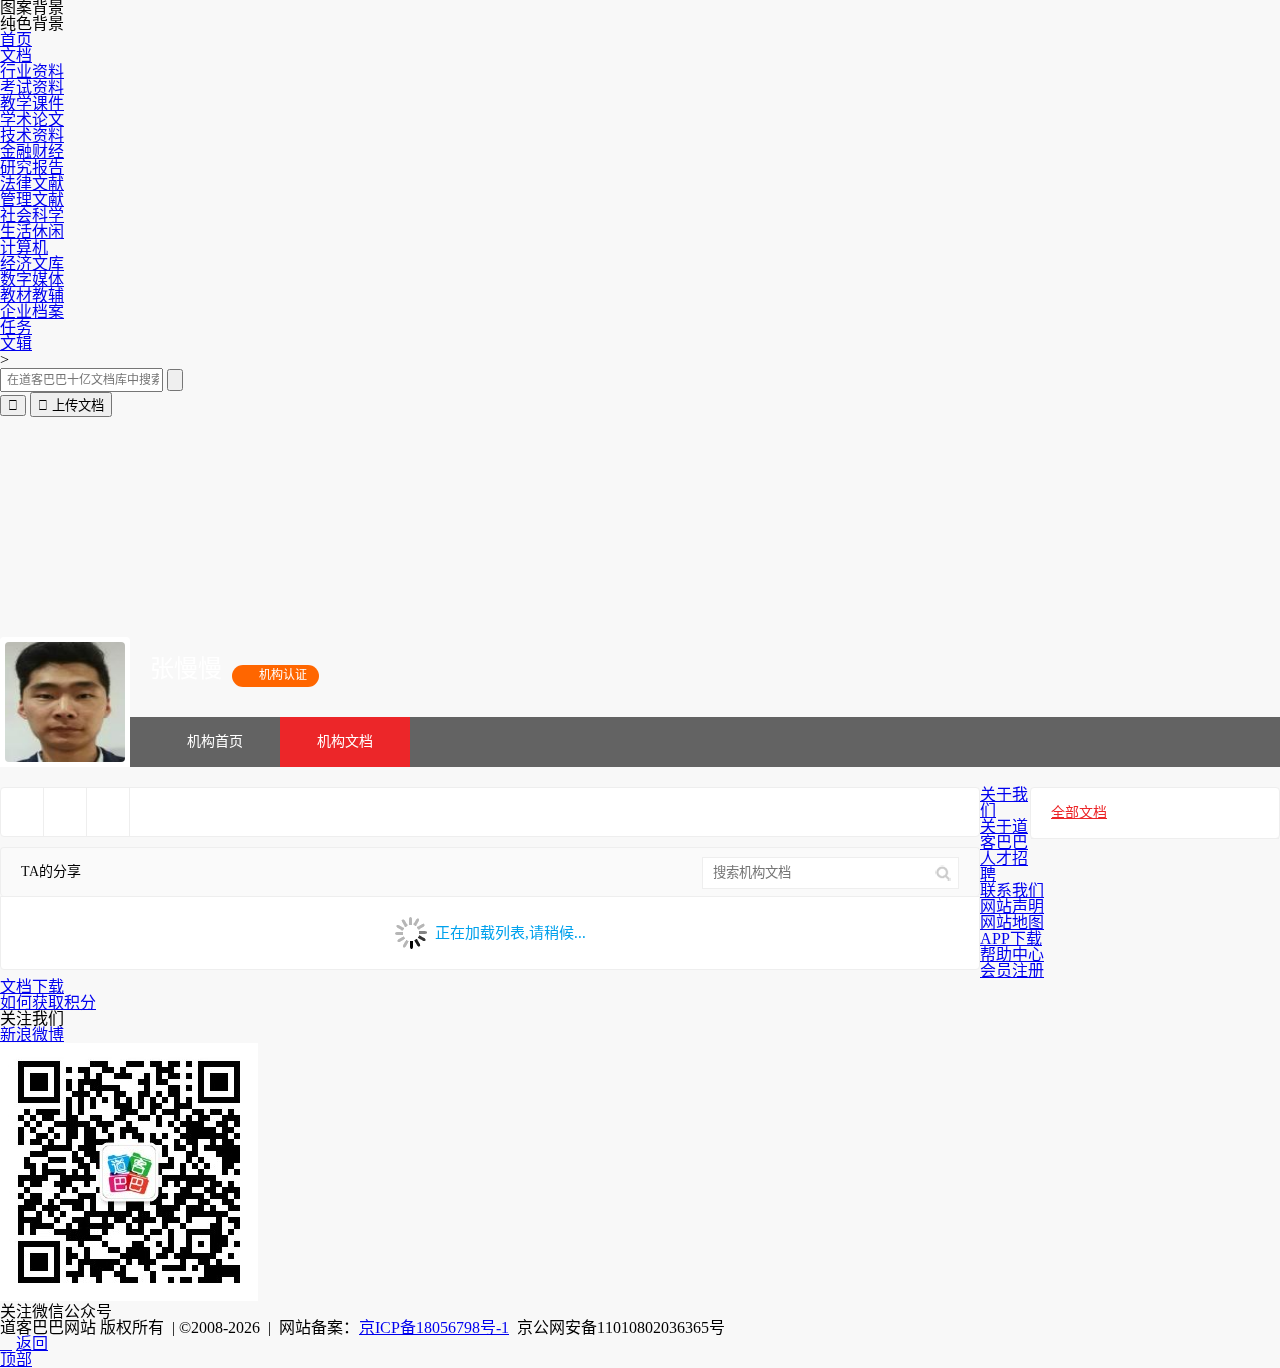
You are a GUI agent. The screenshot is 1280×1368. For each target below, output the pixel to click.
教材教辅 (32, 295)
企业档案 (32, 311)
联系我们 (1012, 890)
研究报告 (32, 167)
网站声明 (1012, 906)
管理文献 (32, 199)
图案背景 (32, 8)
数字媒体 (32, 279)
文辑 (16, 343)
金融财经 (32, 151)
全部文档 (1079, 812)
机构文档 (345, 741)
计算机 (24, 247)
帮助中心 (1012, 954)
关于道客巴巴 (1004, 834)
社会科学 (32, 215)
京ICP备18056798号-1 (434, 1327)
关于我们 (1004, 802)
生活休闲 (32, 231)
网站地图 (1012, 922)
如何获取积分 (48, 1002)
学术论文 (32, 119)
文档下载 (32, 986)
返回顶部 (24, 1351)
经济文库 (32, 263)
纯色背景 (32, 24)
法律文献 (32, 183)
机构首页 (215, 741)
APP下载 (1011, 938)
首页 (16, 39)
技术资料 (32, 135)
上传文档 (71, 405)
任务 (16, 327)
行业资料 (32, 71)
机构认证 (275, 675)
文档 (16, 55)
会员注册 (1012, 970)
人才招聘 (1004, 866)
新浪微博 (32, 1034)
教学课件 (32, 103)
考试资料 (32, 87)
